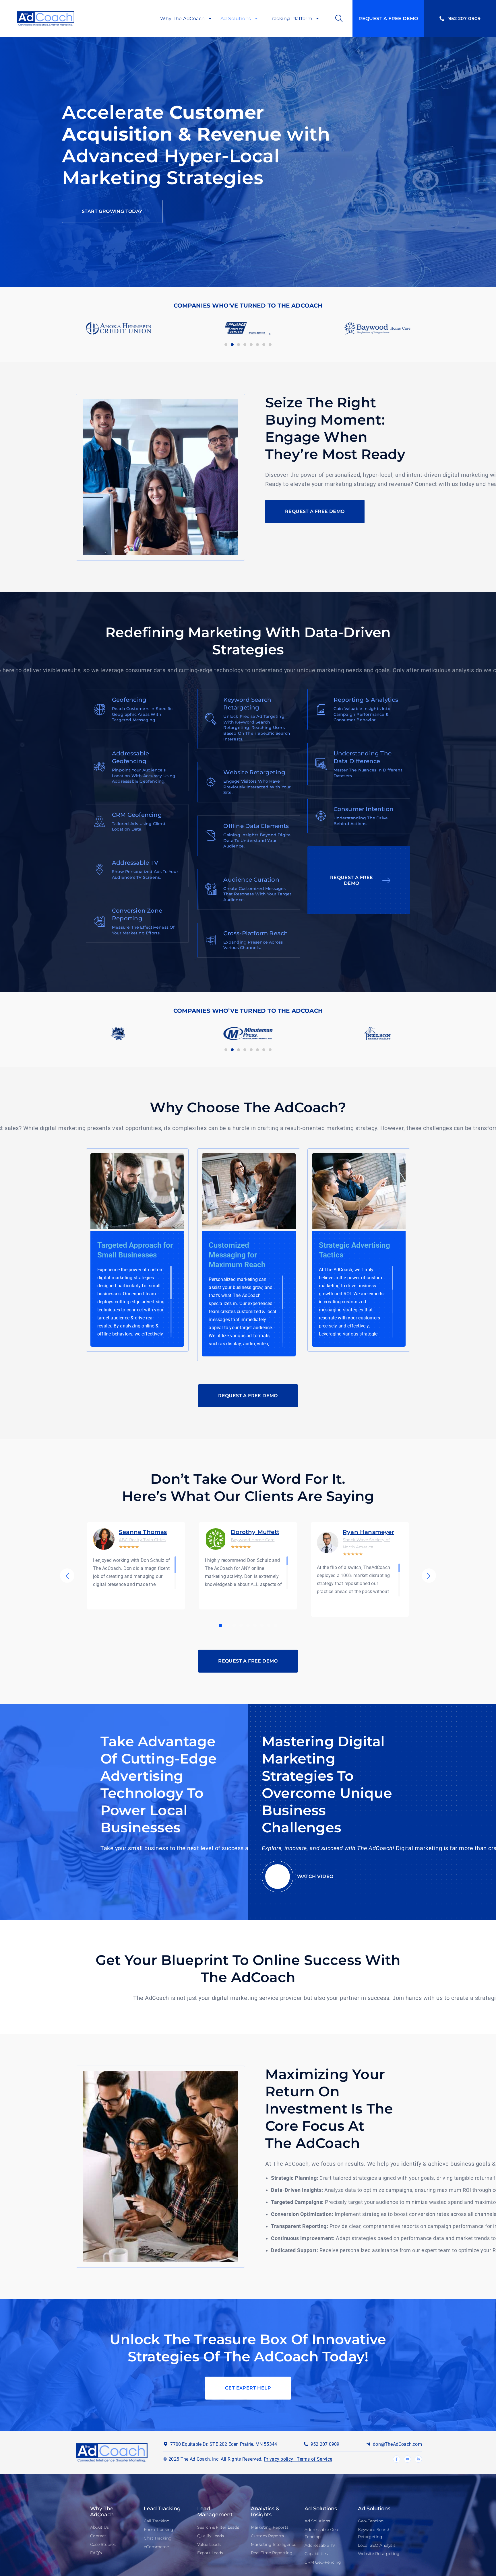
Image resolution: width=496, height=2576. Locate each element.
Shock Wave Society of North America (366, 1543)
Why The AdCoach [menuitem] (183, 19)
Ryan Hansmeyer (368, 1532)
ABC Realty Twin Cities (142, 1540)
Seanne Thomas (143, 1532)
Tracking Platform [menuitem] (291, 19)
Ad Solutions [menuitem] (236, 19)
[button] (226, 345)
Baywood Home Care (253, 1540)
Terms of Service (314, 2459)
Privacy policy (278, 2459)
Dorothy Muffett (255, 1532)
